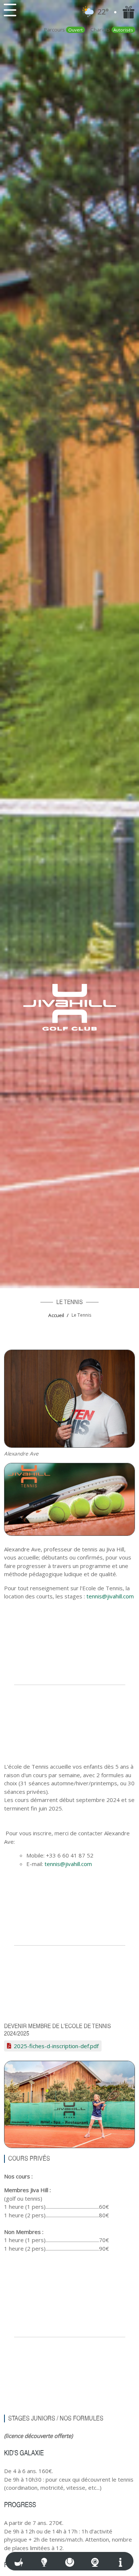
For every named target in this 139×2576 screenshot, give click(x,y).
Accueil (56, 1315)
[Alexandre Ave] (69, 1398)
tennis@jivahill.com (110, 1596)
